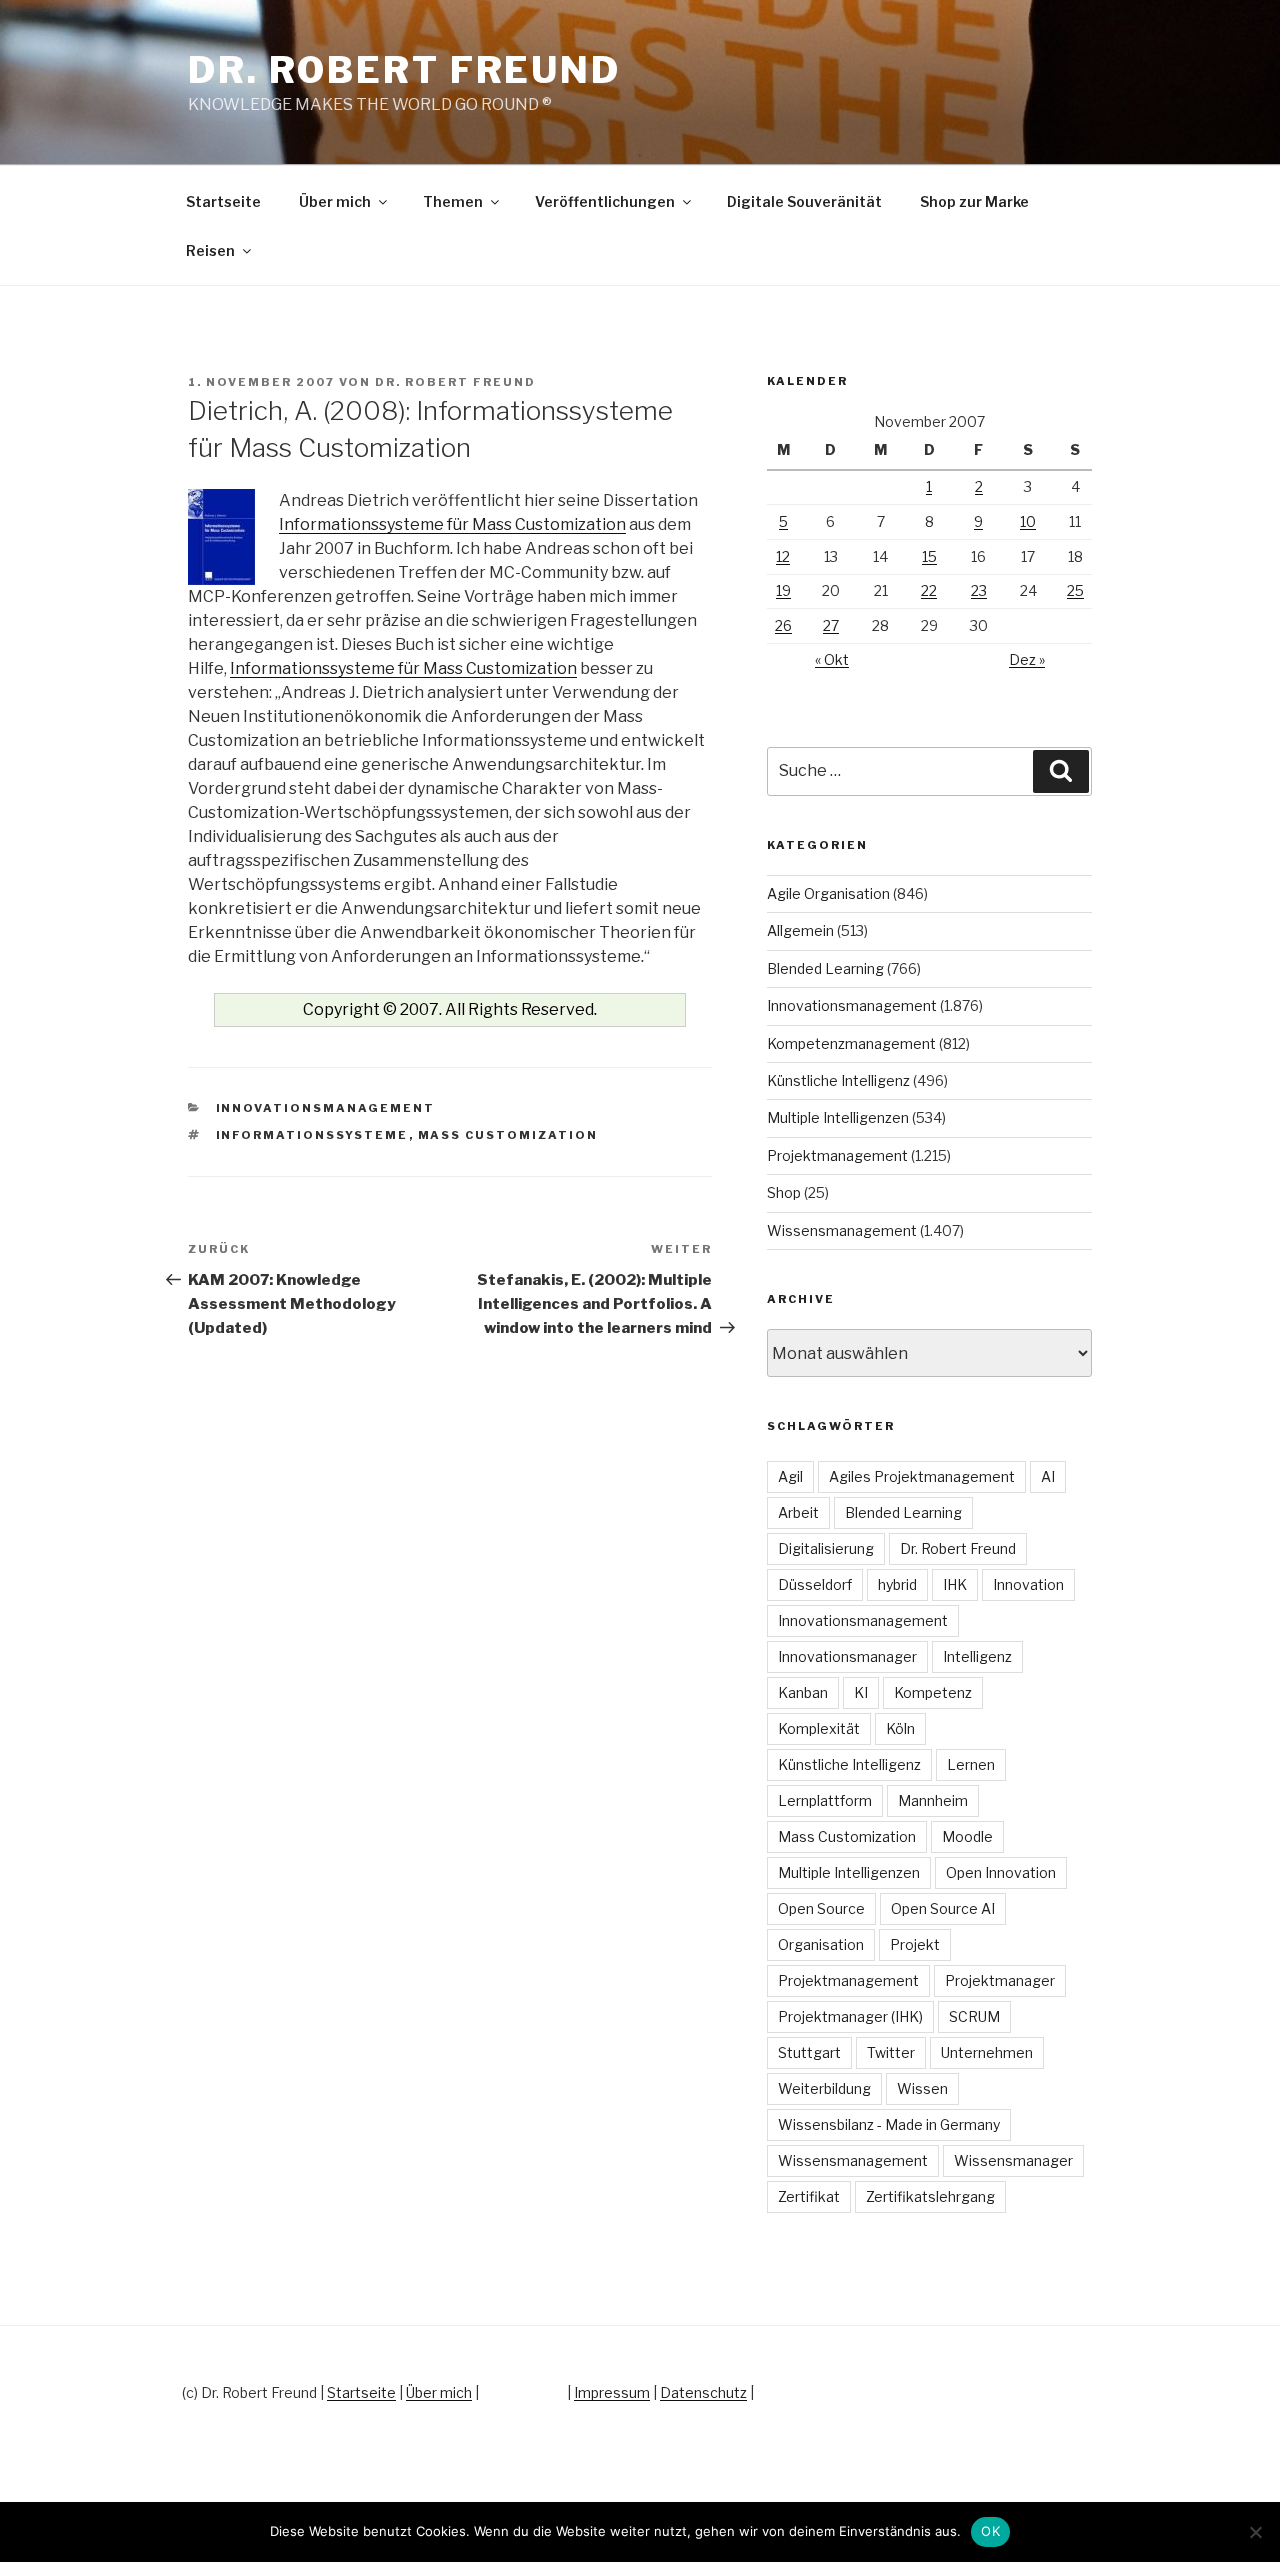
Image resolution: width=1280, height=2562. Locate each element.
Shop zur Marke (974, 201)
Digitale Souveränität (804, 201)
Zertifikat (809, 2196)
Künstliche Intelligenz (838, 1080)
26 (783, 625)
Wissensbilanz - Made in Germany (889, 2124)
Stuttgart (809, 2052)
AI (1048, 1476)
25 (1075, 590)
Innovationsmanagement (326, 1108)
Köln (900, 1728)
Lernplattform (825, 1800)
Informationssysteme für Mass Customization (452, 524)
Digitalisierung (826, 1548)
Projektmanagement (837, 1155)
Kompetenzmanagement (851, 1043)
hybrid (897, 1584)
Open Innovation (1001, 1872)
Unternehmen (987, 2052)
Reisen (210, 250)
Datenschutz (703, 2392)
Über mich (335, 201)
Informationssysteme (312, 1135)
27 (831, 625)
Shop (784, 1192)
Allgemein (800, 930)
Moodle (967, 1836)
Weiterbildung (824, 2088)
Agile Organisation (828, 893)
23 (979, 590)
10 (1028, 521)
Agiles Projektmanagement (922, 1476)
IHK (955, 1584)
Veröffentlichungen (605, 201)
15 (929, 556)
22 (929, 590)
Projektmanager (1000, 1980)
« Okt (832, 659)
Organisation (821, 1944)
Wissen (922, 2088)
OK (990, 2531)
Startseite (223, 201)
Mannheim (933, 1800)
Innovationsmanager (847, 1656)
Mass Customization (508, 1135)
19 (783, 590)
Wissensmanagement (842, 1230)
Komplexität (819, 1728)
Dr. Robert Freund (404, 70)
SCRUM (974, 2016)
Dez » (1027, 659)
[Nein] (1255, 2532)
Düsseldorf (815, 1584)
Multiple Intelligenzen (838, 1117)
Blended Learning (825, 968)
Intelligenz (977, 1656)
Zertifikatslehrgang (930, 2196)
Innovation (1028, 1584)
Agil (790, 1476)
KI (861, 1692)
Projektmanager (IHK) (850, 2016)
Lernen (971, 1764)
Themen (453, 201)
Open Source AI (943, 1908)
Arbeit (798, 1512)
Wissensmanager (1013, 2160)
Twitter (891, 2052)
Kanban (803, 1692)
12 (783, 556)
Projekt (915, 1944)
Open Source (821, 1908)
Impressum (612, 2392)
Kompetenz (933, 1692)
